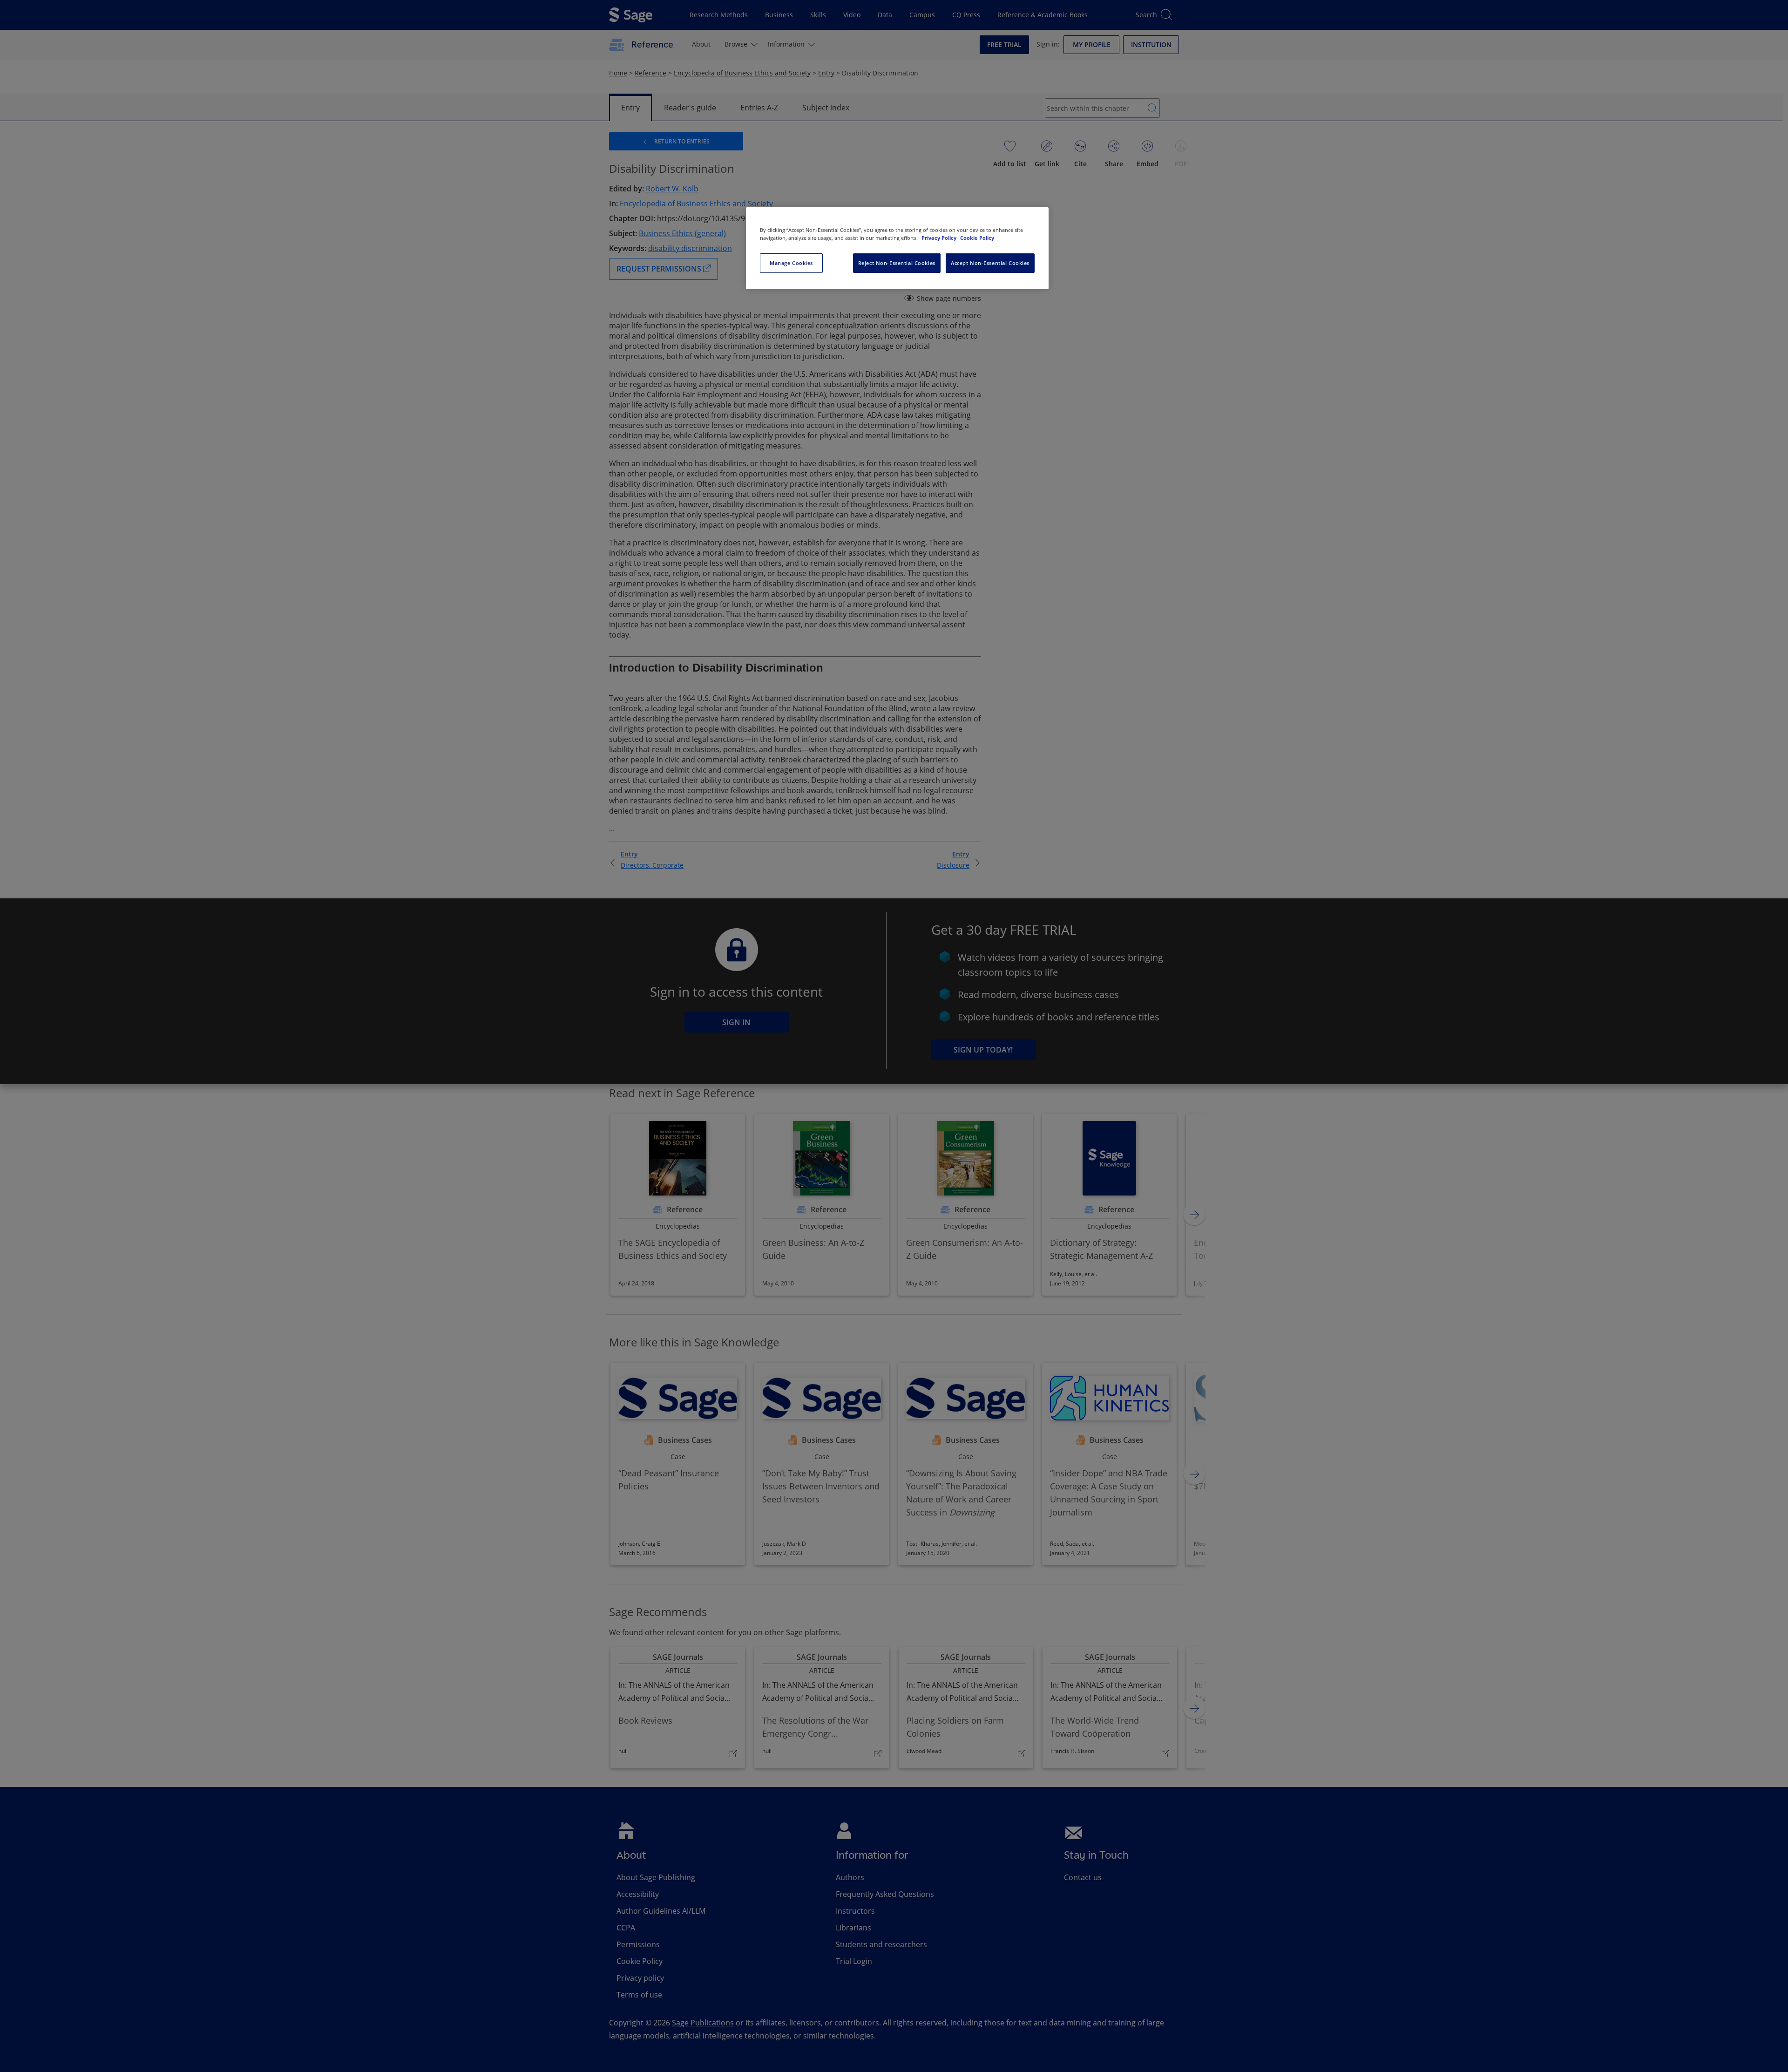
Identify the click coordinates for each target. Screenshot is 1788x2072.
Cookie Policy (977, 238)
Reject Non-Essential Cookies (897, 263)
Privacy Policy (940, 238)
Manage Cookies (791, 263)
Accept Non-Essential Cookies (990, 263)
